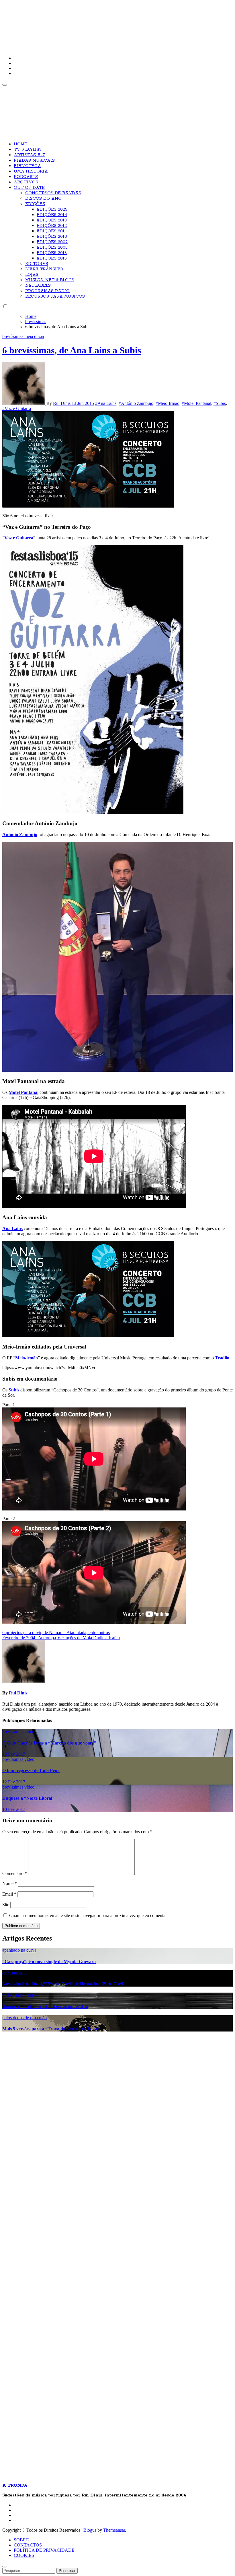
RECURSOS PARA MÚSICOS (55, 296)
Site (6, 1905)
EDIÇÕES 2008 (52, 247)
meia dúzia (34, 336)
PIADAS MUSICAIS (34, 161)
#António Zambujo (136, 403)
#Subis (220, 403)
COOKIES (24, 2555)
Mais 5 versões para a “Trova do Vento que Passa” (51, 2029)
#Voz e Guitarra (17, 408)
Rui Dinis (62, 403)
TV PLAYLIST (28, 150)
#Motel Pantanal (196, 403)
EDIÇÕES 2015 (52, 258)
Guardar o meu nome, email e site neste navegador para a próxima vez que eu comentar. (88, 1915)
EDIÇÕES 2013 (52, 220)
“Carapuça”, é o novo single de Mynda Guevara (49, 1962)
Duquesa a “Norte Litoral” (28, 1798)
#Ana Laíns (106, 403)
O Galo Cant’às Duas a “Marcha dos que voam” (49, 1743)
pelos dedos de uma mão (25, 2018)
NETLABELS (38, 286)
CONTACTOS (28, 2545)
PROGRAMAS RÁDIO (47, 291)
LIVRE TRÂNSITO (44, 269)
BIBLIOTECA (27, 166)
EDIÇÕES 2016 (52, 253)
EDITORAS (37, 264)
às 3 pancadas (15, 1973)
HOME (20, 144)
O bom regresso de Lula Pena (31, 1770)
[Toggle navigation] (5, 85)
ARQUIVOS (26, 182)
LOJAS (32, 275)
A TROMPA (84, 23)
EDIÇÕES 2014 (52, 215)
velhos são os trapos (20, 1995)
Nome (10, 1883)
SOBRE (21, 2540)
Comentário (15, 1873)
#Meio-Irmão (168, 403)
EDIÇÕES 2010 (52, 237)
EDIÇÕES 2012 (52, 226)
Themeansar (114, 2530)
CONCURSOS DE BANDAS (53, 193)
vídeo (29, 1732)
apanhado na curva (19, 1950)
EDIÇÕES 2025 (52, 209)
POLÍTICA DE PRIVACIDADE (44, 2550)
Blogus (90, 2530)
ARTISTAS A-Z (30, 155)
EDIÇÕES (35, 204)
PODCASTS (26, 177)
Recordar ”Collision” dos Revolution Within (45, 2006)
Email (9, 1894)
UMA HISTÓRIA (31, 171)
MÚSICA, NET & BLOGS (50, 280)
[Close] (5, 2567)
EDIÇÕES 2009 (52, 242)
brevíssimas (13, 336)
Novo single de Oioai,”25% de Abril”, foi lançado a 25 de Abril (63, 1984)
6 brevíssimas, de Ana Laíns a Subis (72, 350)
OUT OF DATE (29, 188)
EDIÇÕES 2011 (51, 231)
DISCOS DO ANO (43, 199)
